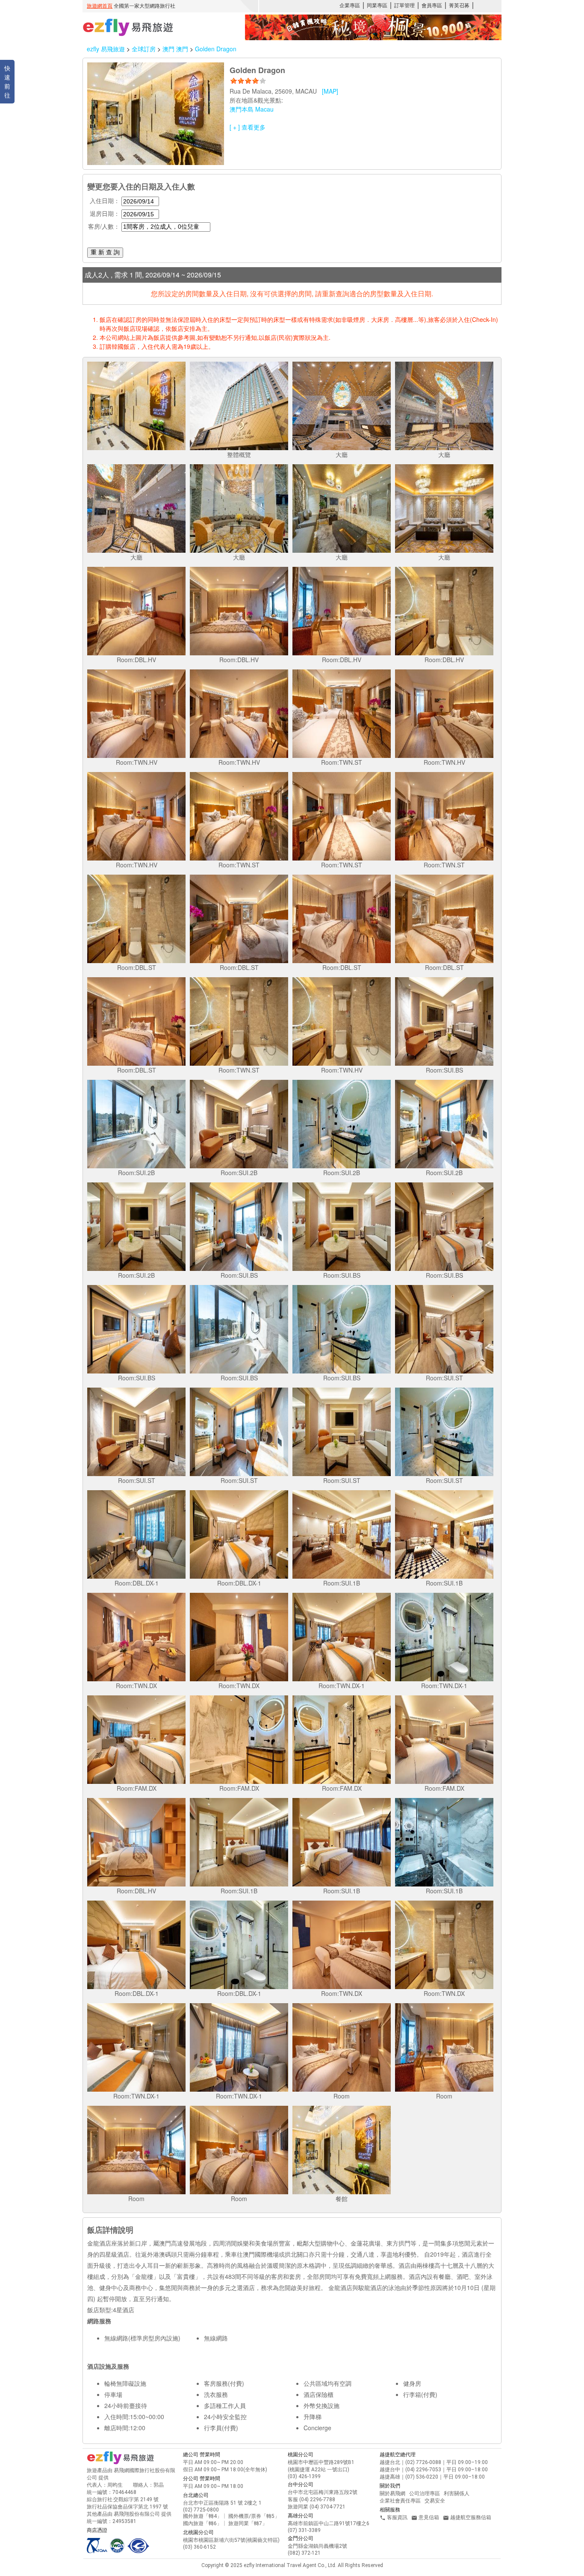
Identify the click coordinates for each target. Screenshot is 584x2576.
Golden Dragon (216, 49)
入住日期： (105, 200)
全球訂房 (144, 49)
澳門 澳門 (176, 49)
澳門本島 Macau (252, 109)
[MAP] (330, 91)
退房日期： (105, 213)
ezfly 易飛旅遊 (106, 49)
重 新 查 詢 (105, 252)
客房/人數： (104, 226)
